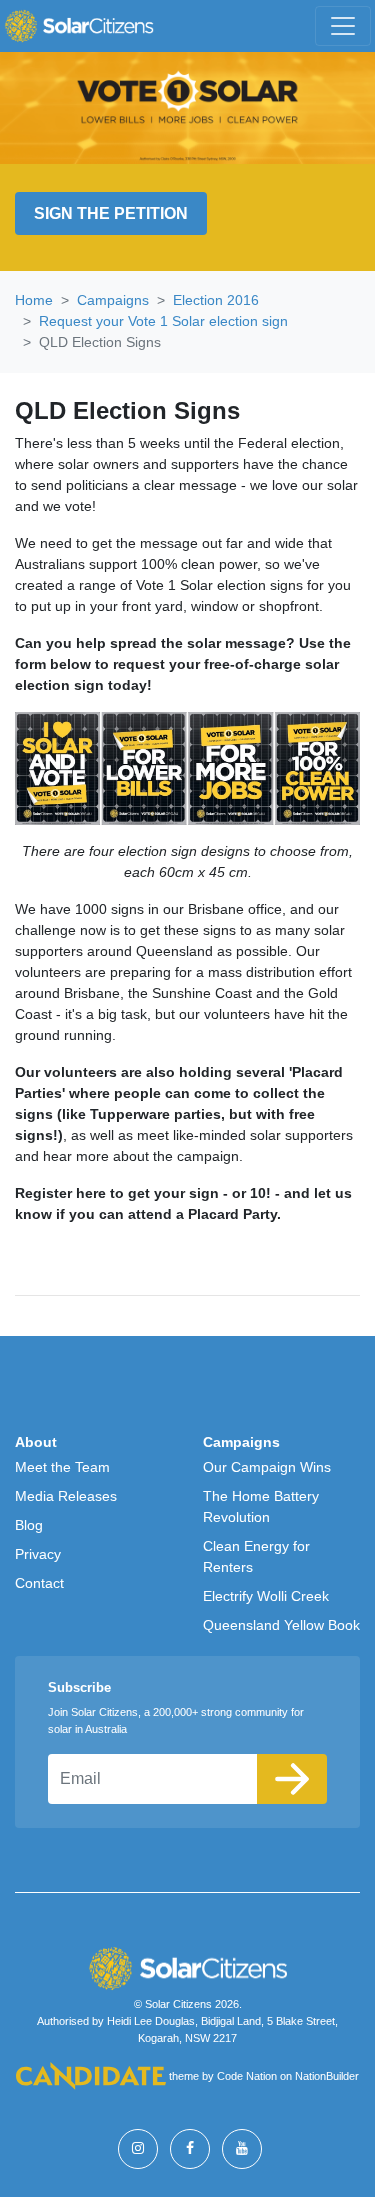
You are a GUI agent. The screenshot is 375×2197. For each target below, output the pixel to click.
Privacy (38, 1554)
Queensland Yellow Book (281, 1625)
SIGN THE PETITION (111, 213)
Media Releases (66, 1496)
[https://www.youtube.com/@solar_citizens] (242, 2149)
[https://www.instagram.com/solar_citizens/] (138, 2149)
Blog (29, 1525)
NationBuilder (327, 2077)
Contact (39, 1583)
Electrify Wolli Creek (266, 1596)
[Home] (79, 26)
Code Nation (247, 2077)
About (36, 1442)
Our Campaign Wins (267, 1467)
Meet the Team (62, 1467)
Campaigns (113, 300)
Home (34, 300)
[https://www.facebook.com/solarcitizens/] (190, 2149)
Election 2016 (216, 300)
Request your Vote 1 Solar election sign (163, 321)
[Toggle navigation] (343, 26)
